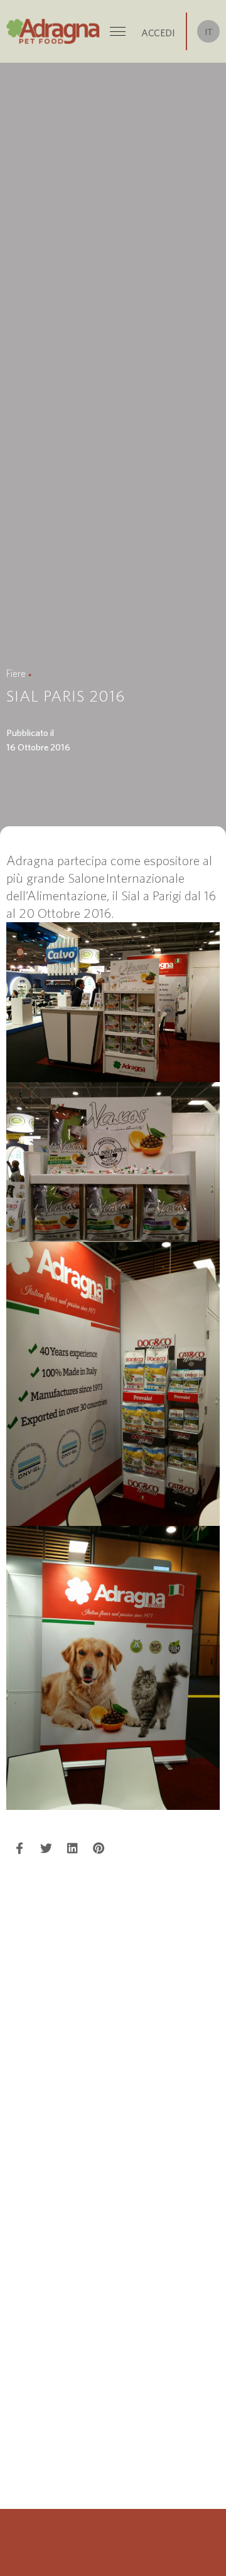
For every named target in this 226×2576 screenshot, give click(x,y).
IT (209, 32)
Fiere (16, 673)
